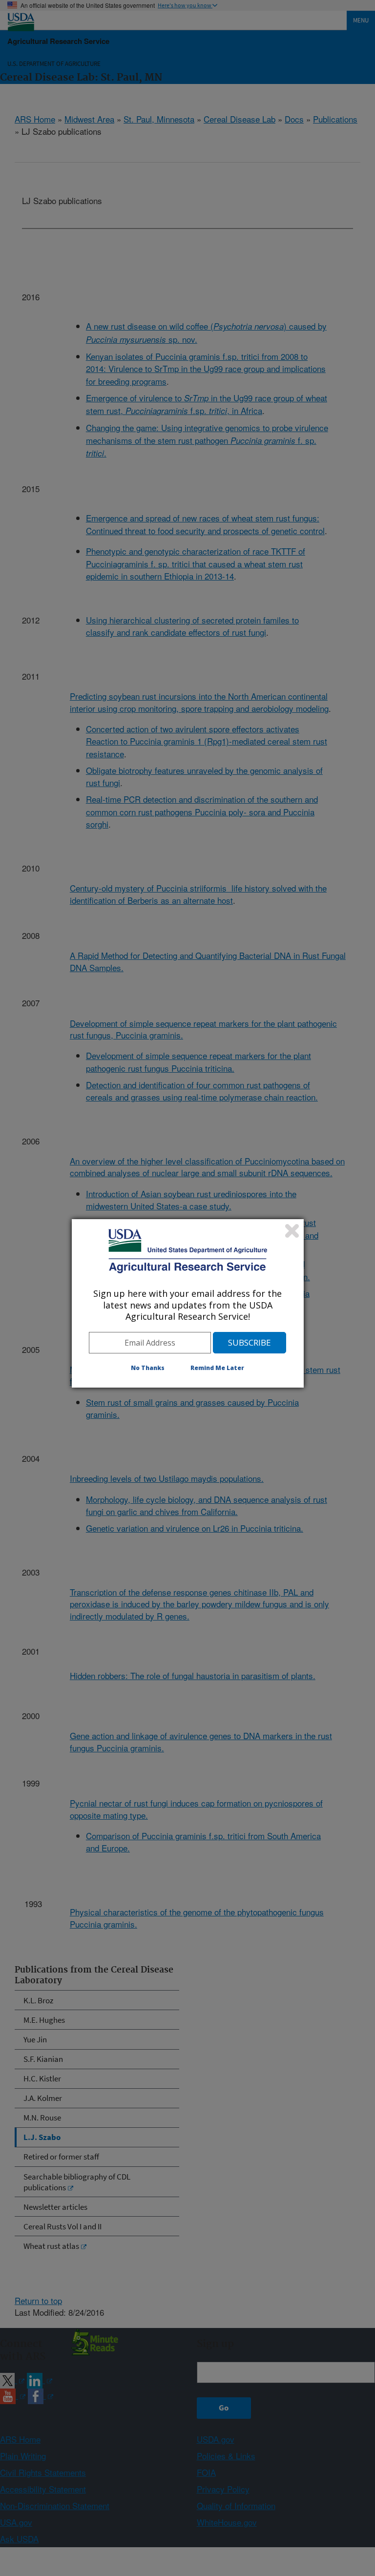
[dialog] (188, 1303)
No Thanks (148, 1368)
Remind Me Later (217, 1368)
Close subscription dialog (292, 1231)
